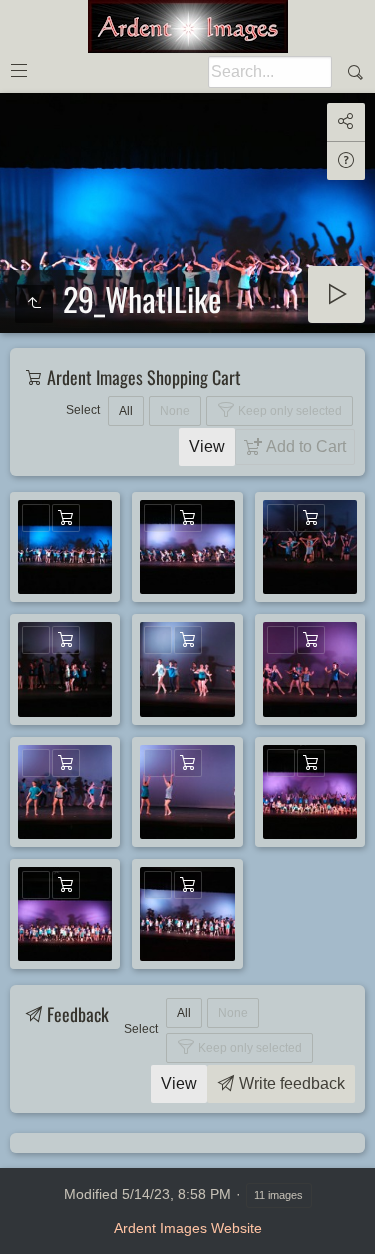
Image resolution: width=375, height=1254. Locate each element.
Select (83, 410)
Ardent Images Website (188, 1228)
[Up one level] (34, 304)
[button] (24, 1230)
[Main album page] (188, 26)
